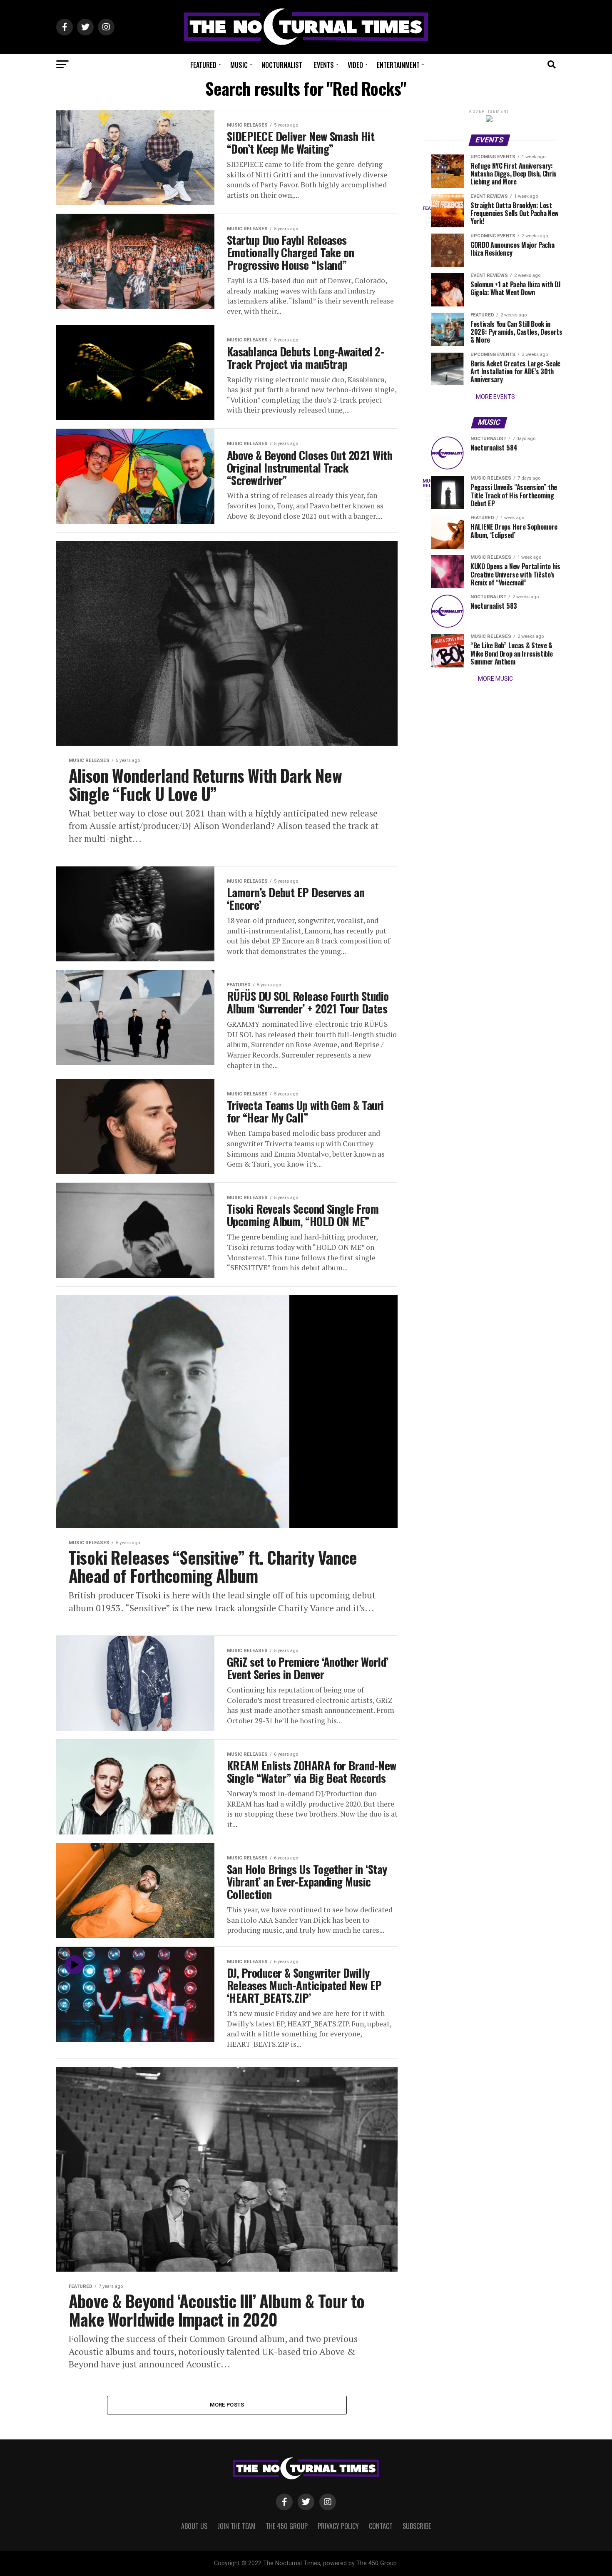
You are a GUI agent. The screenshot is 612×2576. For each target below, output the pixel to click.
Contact (381, 2526)
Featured (203, 65)
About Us (194, 2526)
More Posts (227, 2405)
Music (239, 65)
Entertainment (398, 65)
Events (324, 65)
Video (355, 65)
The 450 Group (287, 2526)
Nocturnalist (282, 65)
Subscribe (417, 2526)
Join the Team (236, 2526)
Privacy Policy (338, 2526)
